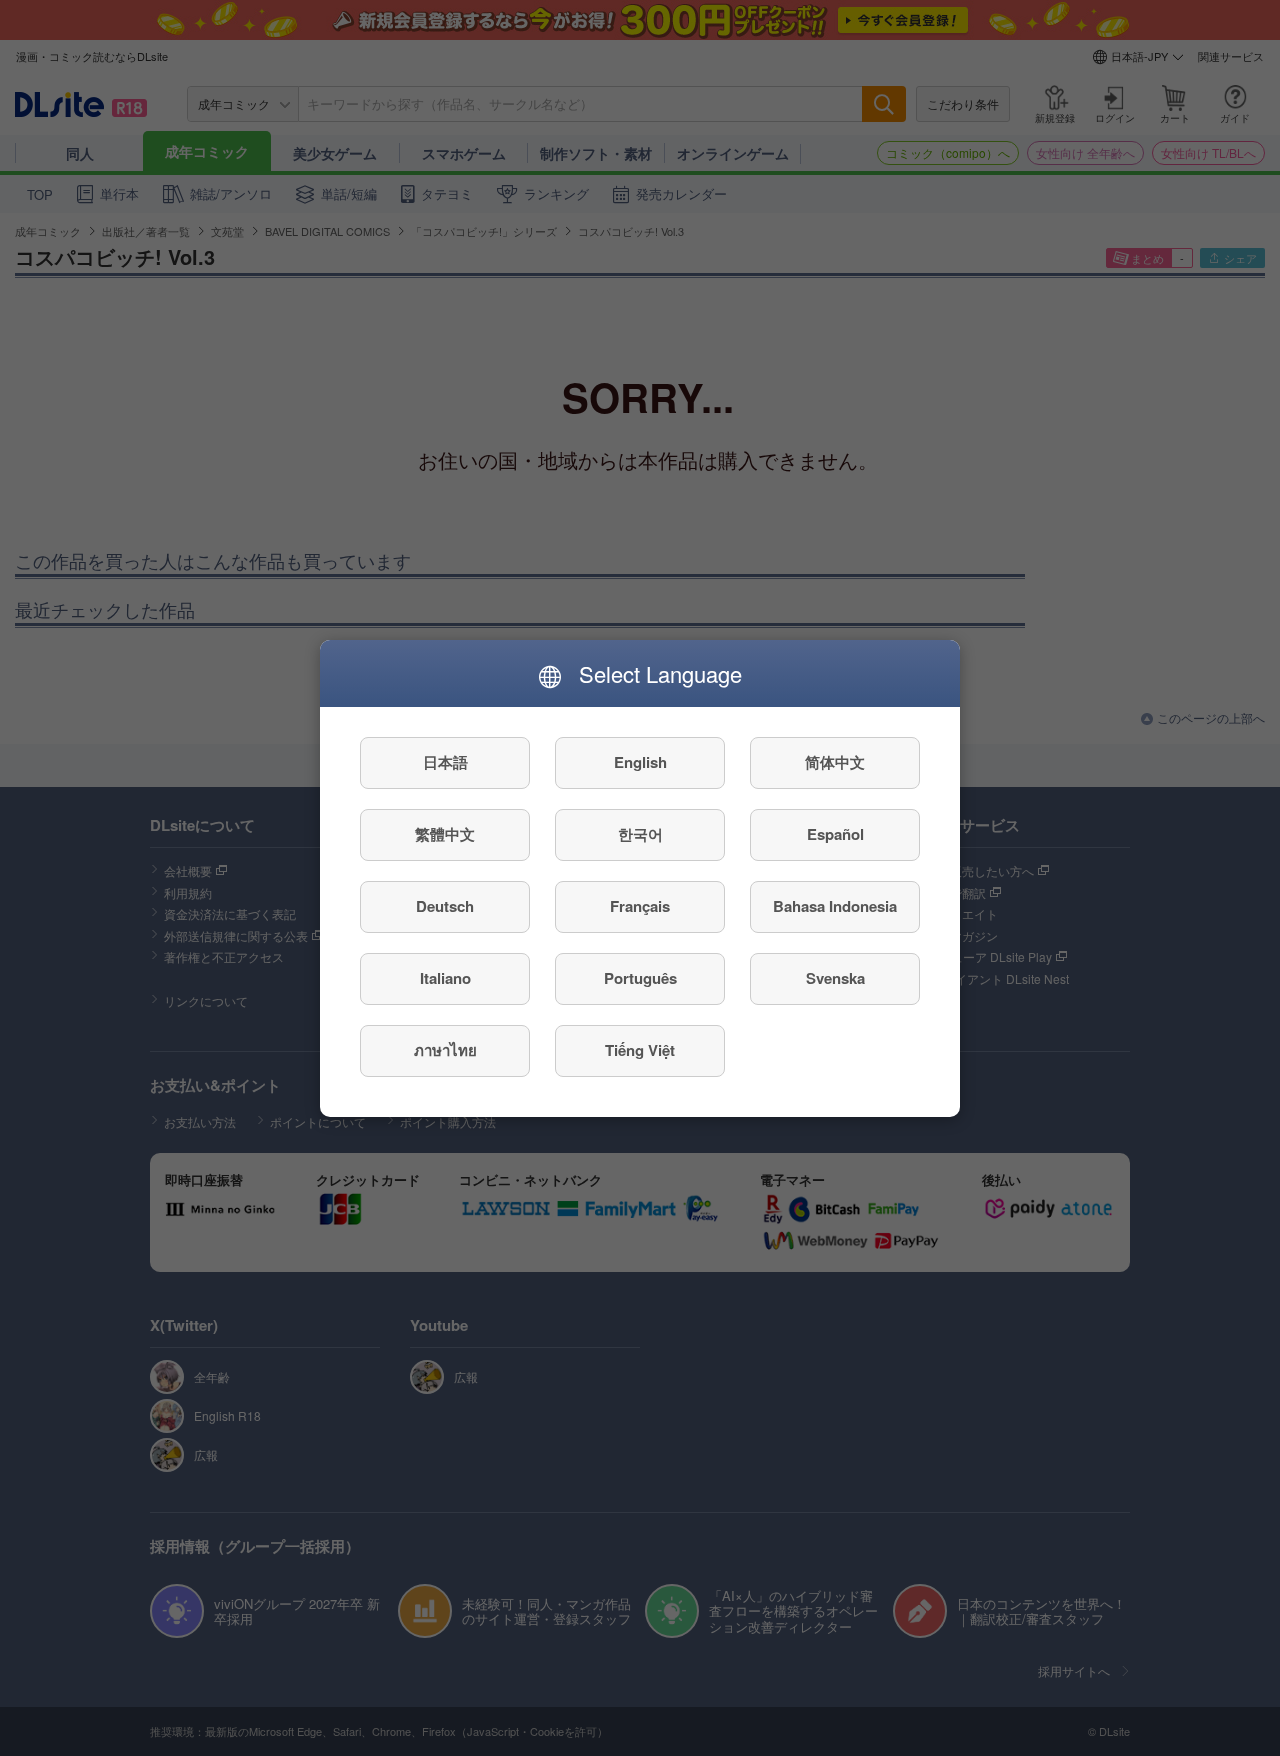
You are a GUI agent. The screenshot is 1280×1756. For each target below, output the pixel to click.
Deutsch (445, 906)
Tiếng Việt (640, 1050)
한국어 (640, 834)
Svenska (835, 978)
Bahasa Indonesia (835, 906)
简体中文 (835, 762)
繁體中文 (445, 834)
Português (640, 978)
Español (835, 834)
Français (640, 906)
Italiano (445, 978)
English (640, 762)
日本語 (445, 762)
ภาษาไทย (445, 1050)
